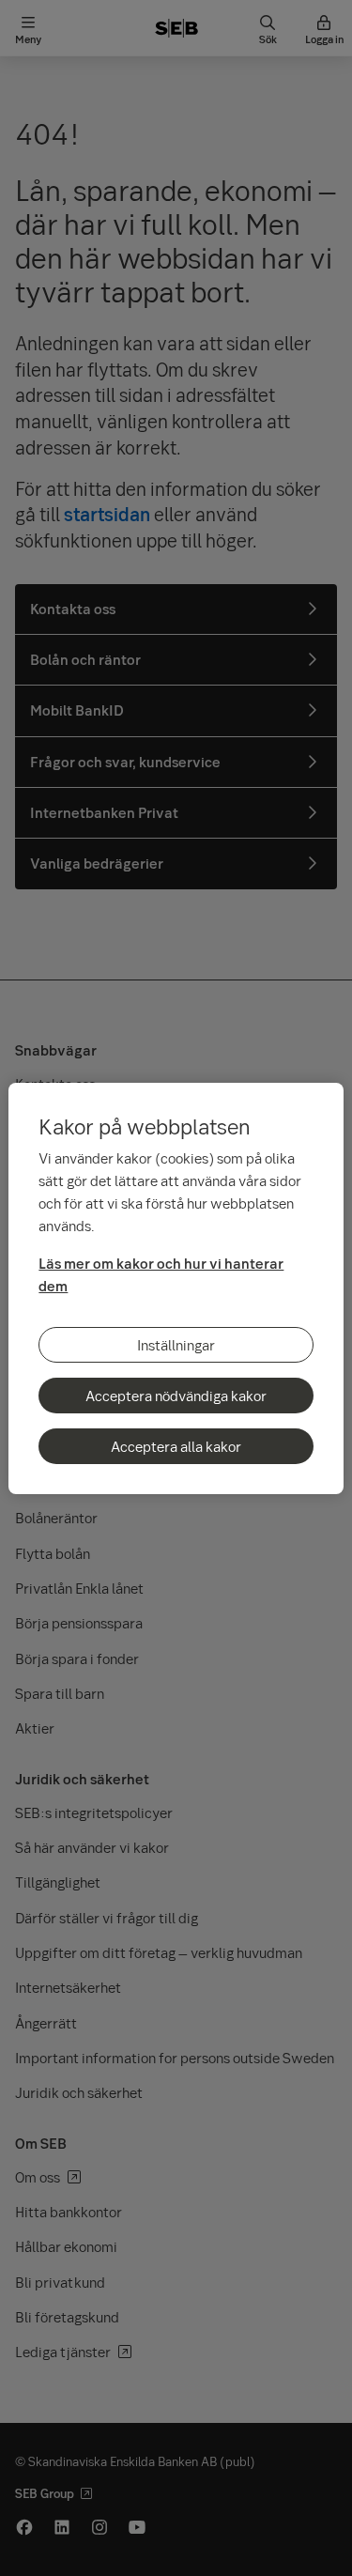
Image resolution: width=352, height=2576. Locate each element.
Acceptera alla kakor (176, 1446)
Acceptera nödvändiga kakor (176, 1396)
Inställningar (176, 1345)
